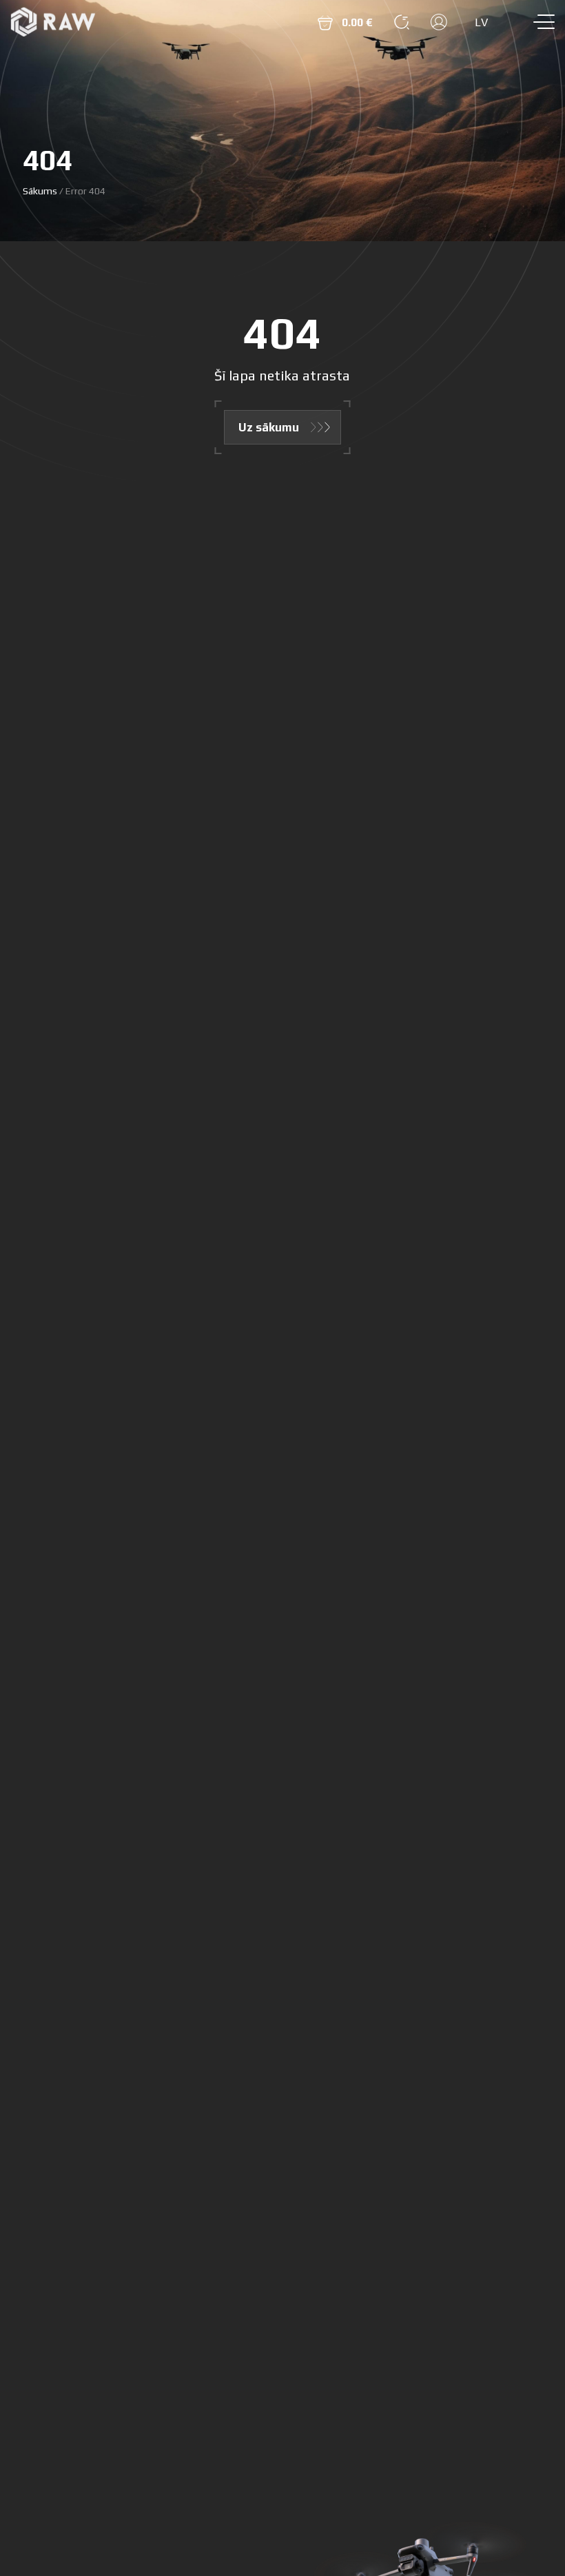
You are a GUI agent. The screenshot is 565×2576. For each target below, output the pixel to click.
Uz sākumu (269, 427)
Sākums (40, 191)
